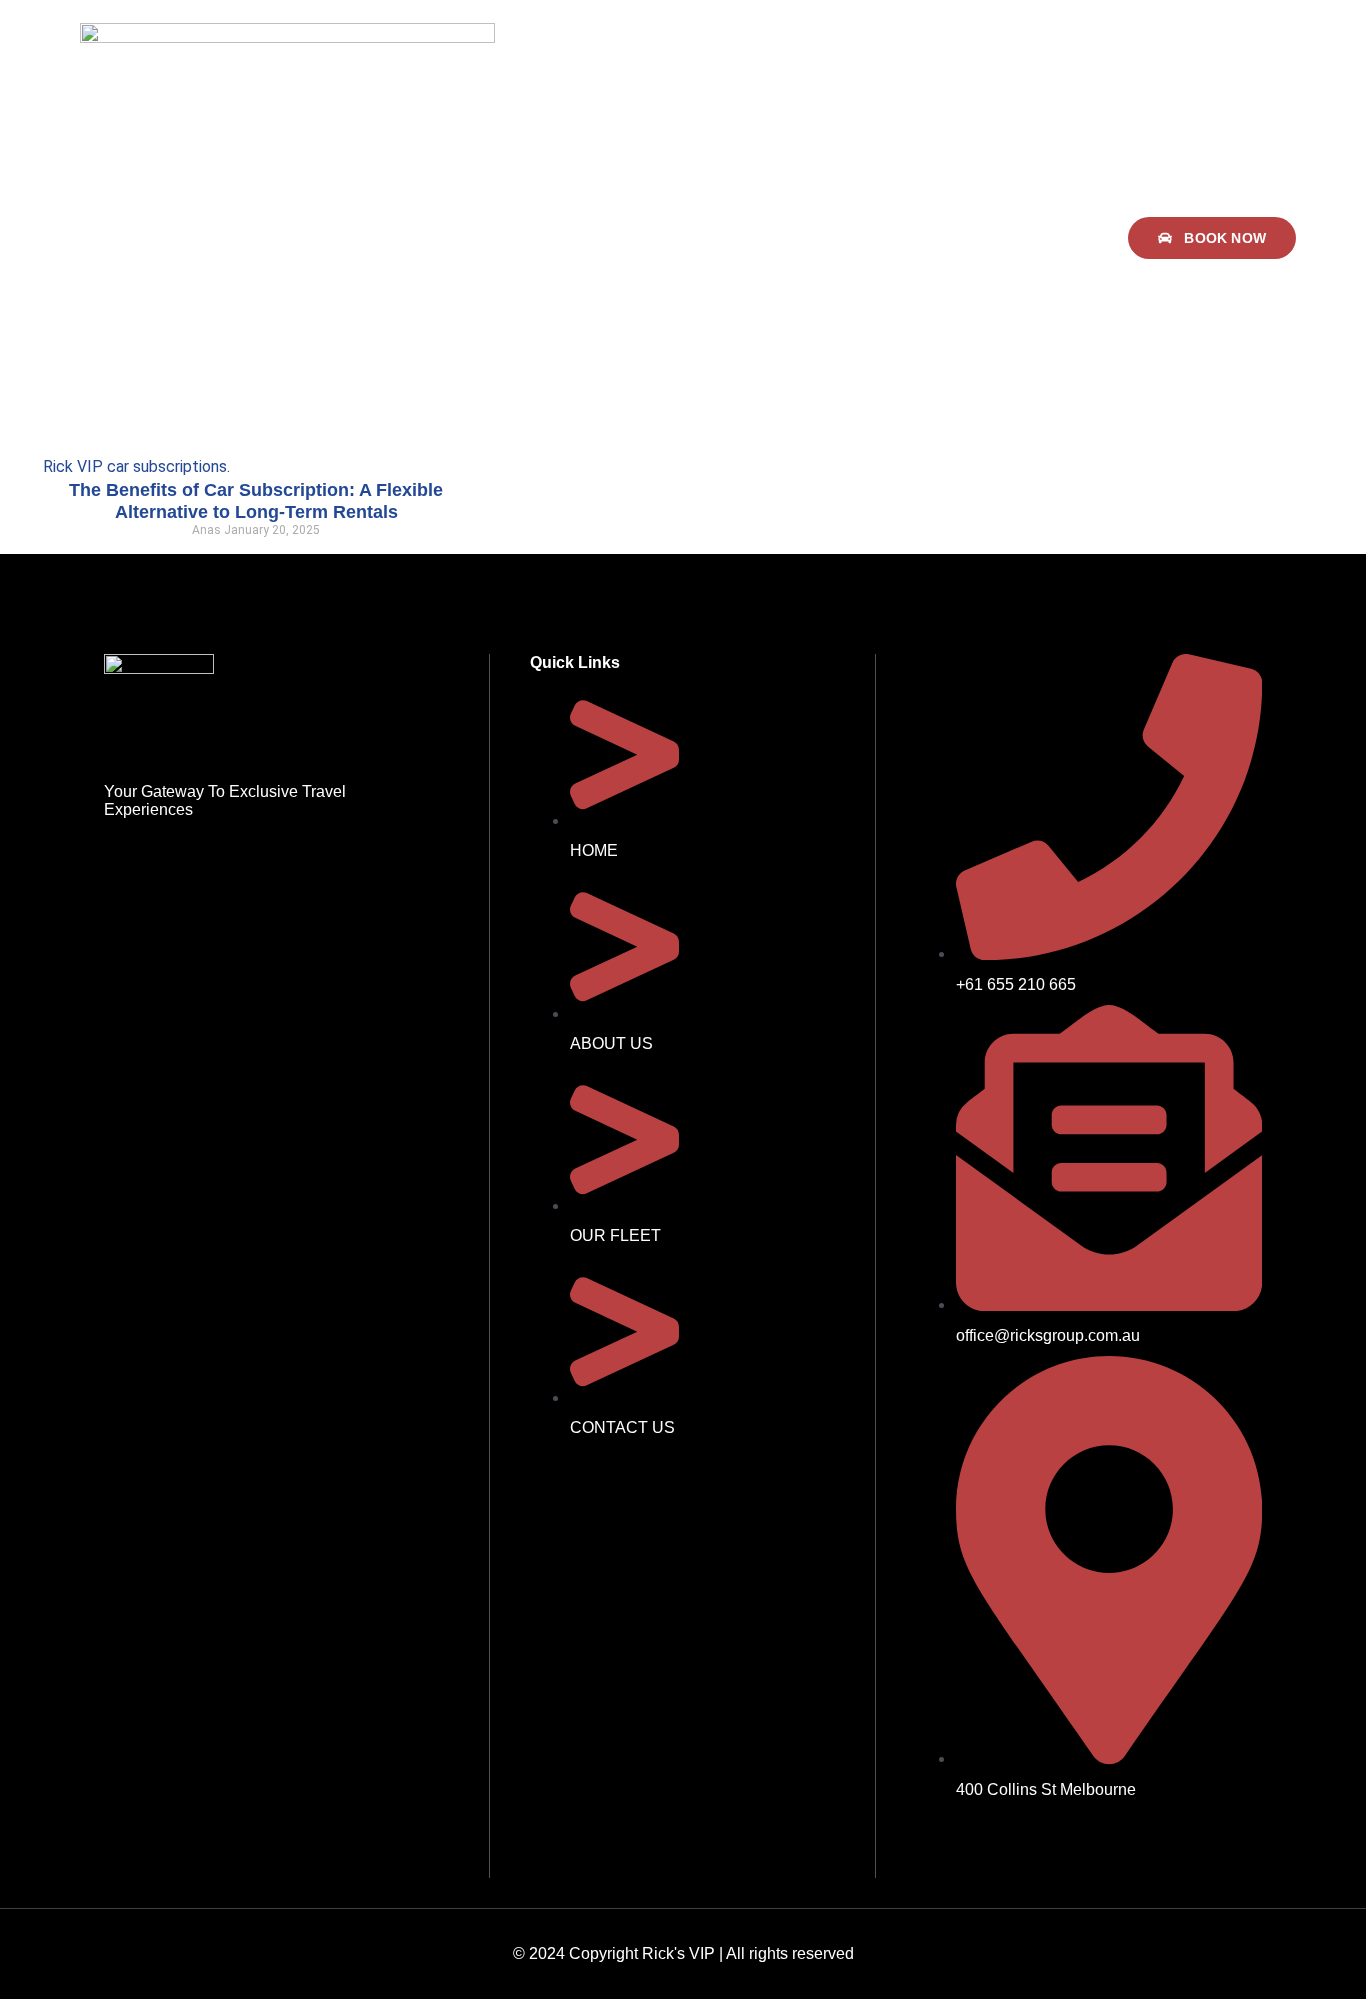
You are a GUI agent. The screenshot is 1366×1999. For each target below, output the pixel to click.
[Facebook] (941, 1845)
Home (569, 238)
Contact (836, 238)
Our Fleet (737, 238)
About (646, 238)
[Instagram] (998, 1845)
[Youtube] (1055, 1845)
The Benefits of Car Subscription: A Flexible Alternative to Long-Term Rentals (256, 501)
